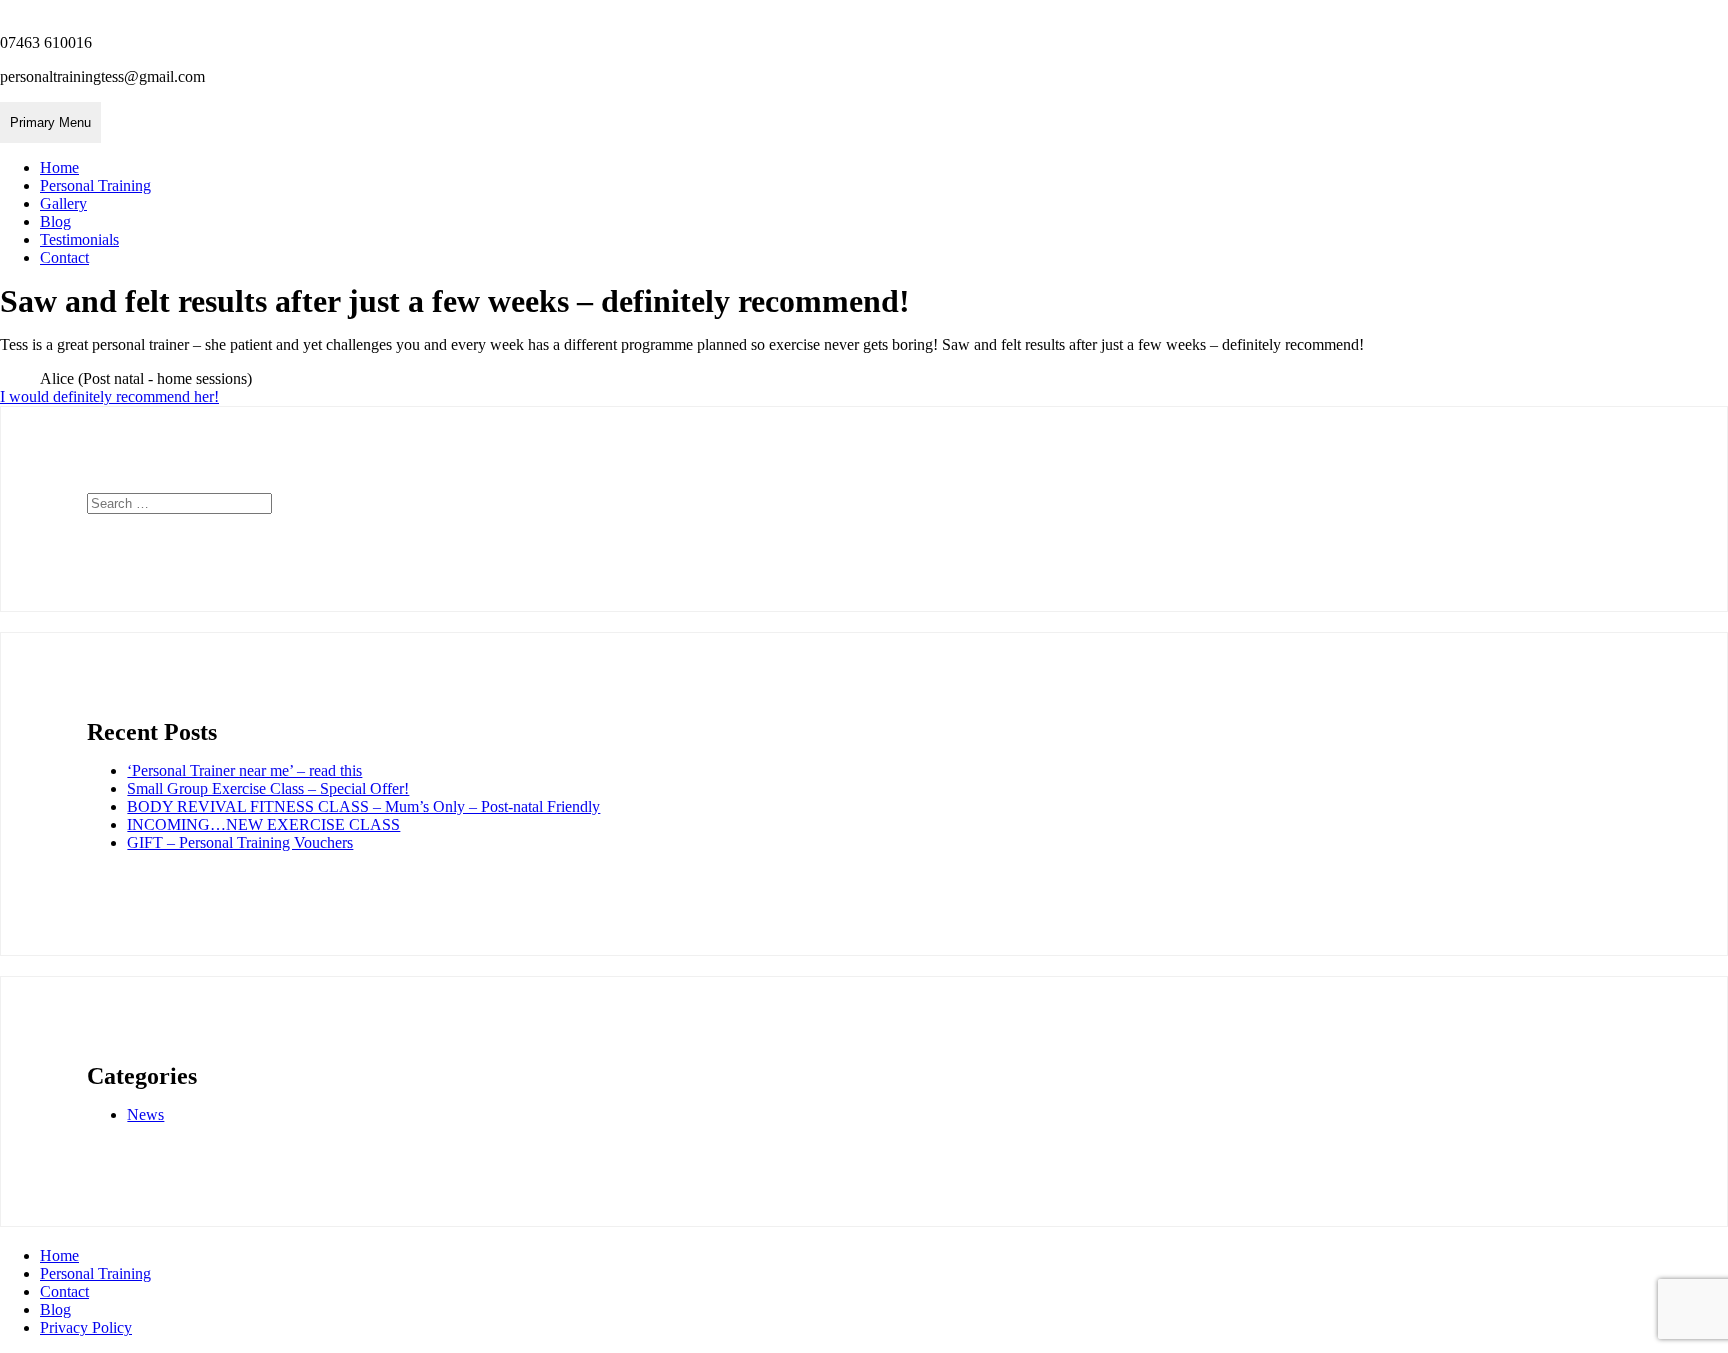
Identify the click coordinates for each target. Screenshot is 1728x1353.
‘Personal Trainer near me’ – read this (244, 770)
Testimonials (79, 239)
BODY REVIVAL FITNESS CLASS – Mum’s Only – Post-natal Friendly (363, 806)
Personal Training (95, 185)
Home (59, 167)
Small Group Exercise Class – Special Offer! (268, 788)
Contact (64, 257)
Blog (55, 221)
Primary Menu (50, 122)
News (145, 1114)
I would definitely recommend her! (109, 396)
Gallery (63, 203)
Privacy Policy (86, 1327)
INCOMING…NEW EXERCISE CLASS (263, 824)
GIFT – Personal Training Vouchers (240, 842)
